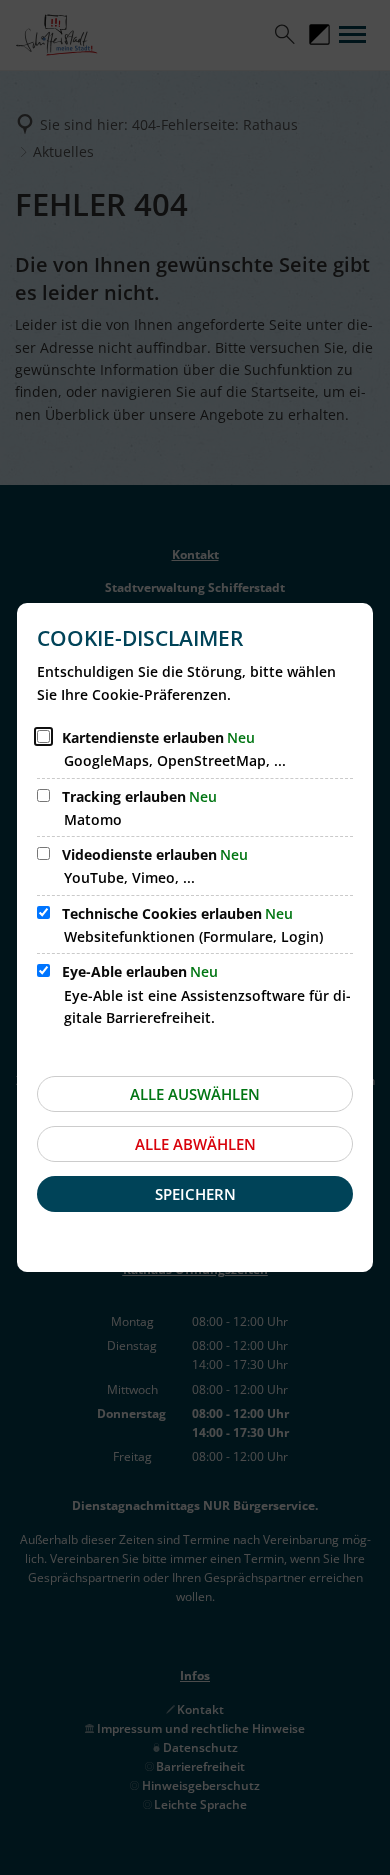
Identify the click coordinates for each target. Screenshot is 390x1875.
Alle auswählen (195, 1094)
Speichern (195, 1194)
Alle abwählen (195, 1144)
